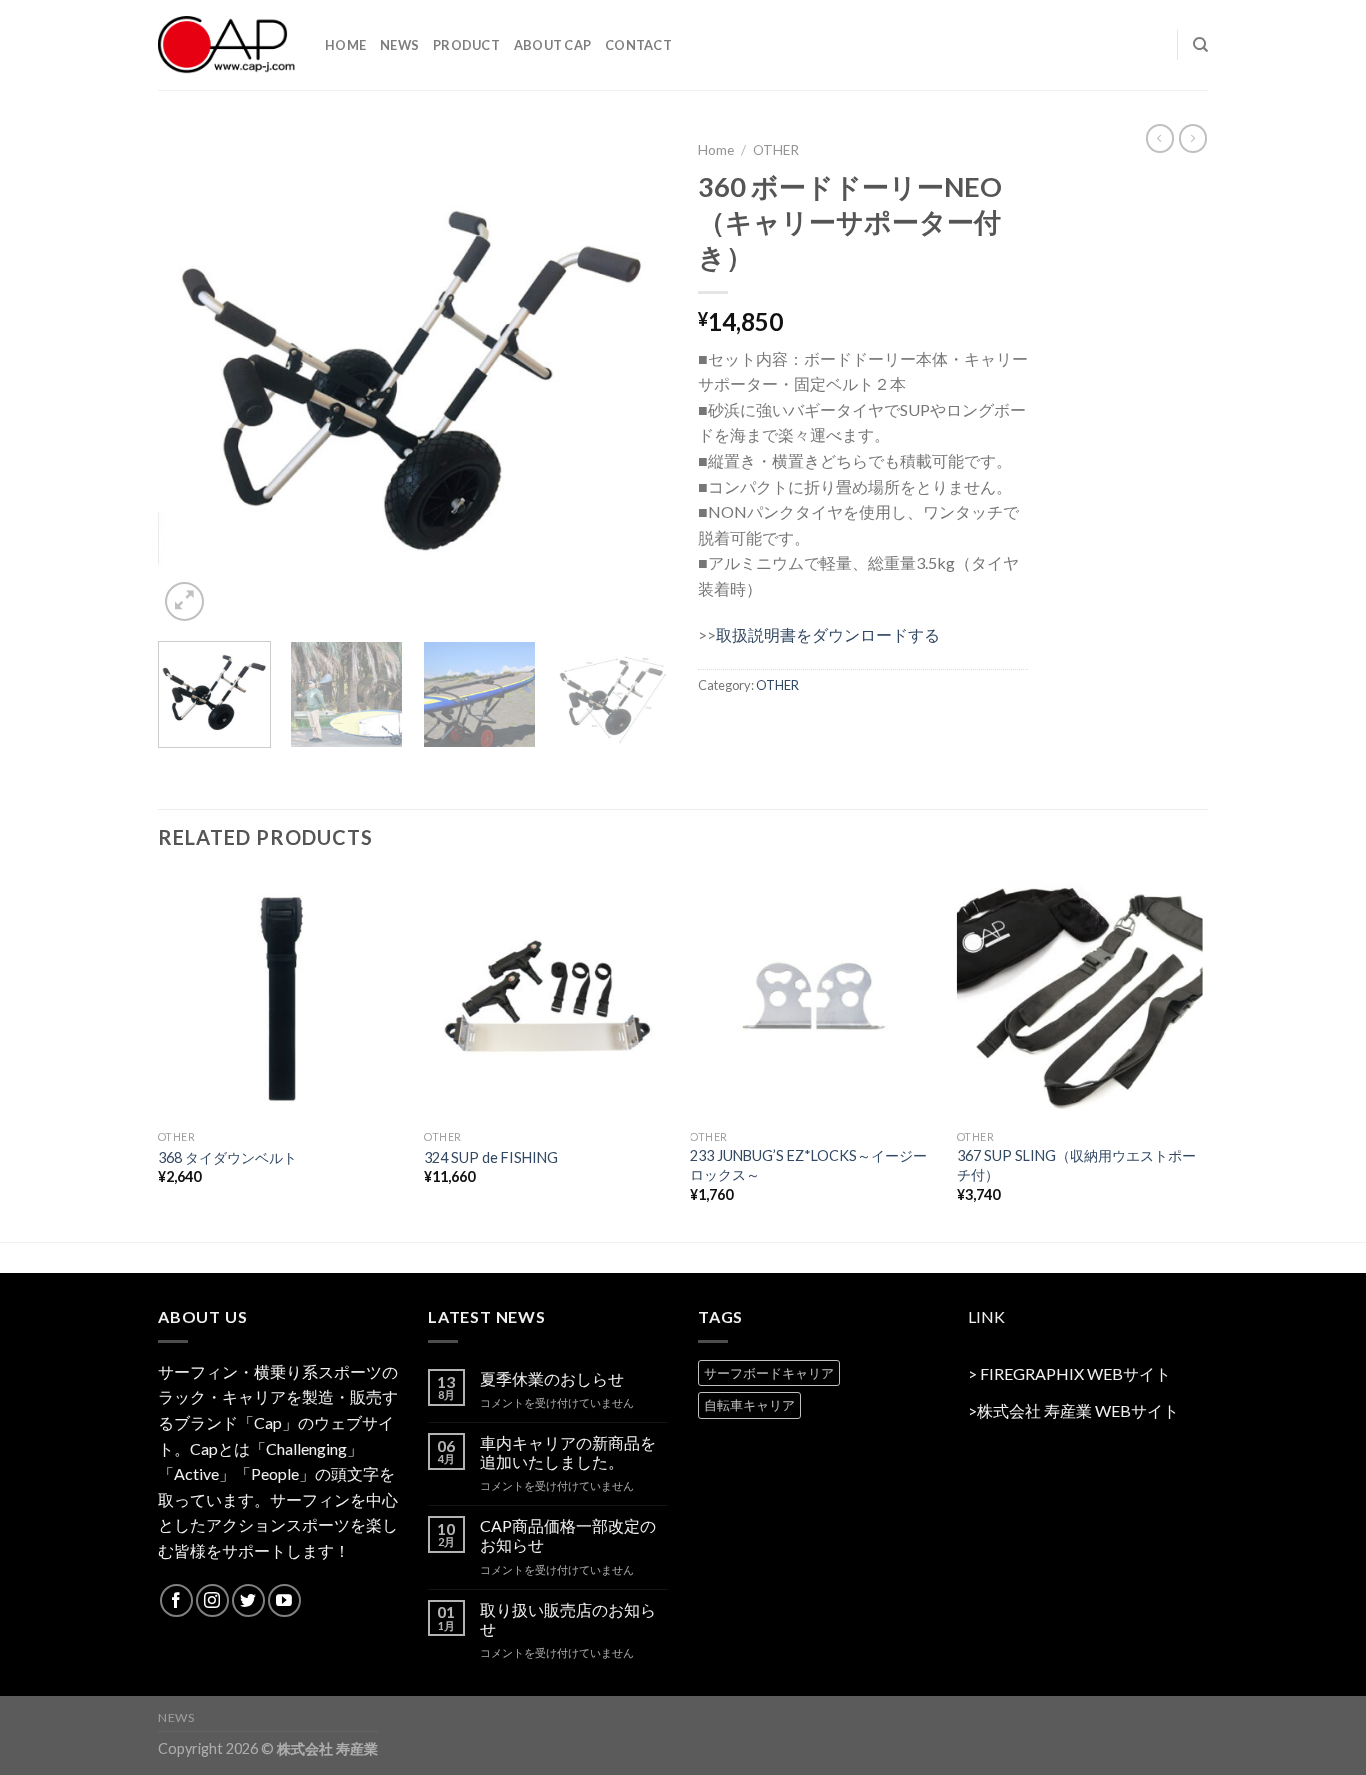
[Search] (1200, 45)
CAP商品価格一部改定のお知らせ (568, 1535)
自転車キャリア (749, 1405)
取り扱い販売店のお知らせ (568, 1619)
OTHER (776, 150)
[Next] (633, 377)
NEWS (399, 45)
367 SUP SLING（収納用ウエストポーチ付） (1076, 1165)
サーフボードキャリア (769, 1373)
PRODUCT (466, 45)
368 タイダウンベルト (227, 1157)
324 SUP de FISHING (491, 1157)
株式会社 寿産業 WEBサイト (1078, 1410)
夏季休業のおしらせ (552, 1378)
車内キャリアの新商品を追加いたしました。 (568, 1452)
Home (716, 150)
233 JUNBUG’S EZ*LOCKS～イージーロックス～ (808, 1165)
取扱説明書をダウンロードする (828, 634)
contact (638, 45)
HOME (345, 45)
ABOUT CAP (552, 45)
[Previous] (193, 377)
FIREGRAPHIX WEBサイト (1075, 1373)
